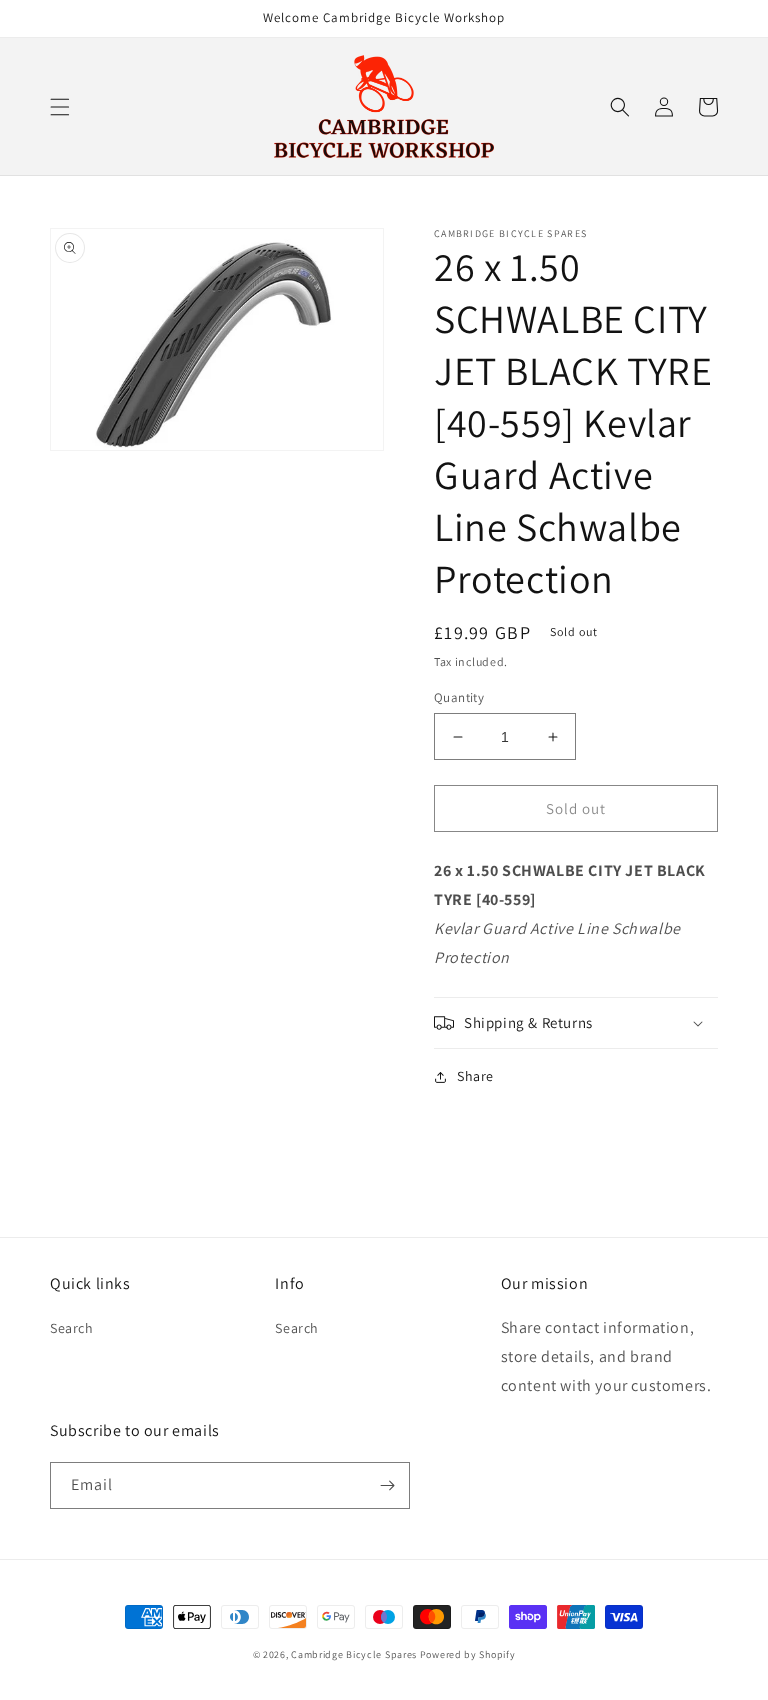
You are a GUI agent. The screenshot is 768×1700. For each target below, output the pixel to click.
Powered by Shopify (468, 1654)
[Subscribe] (387, 1485)
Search (72, 1328)
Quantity (459, 697)
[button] (60, 107)
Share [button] (475, 1076)
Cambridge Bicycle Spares (354, 1654)
